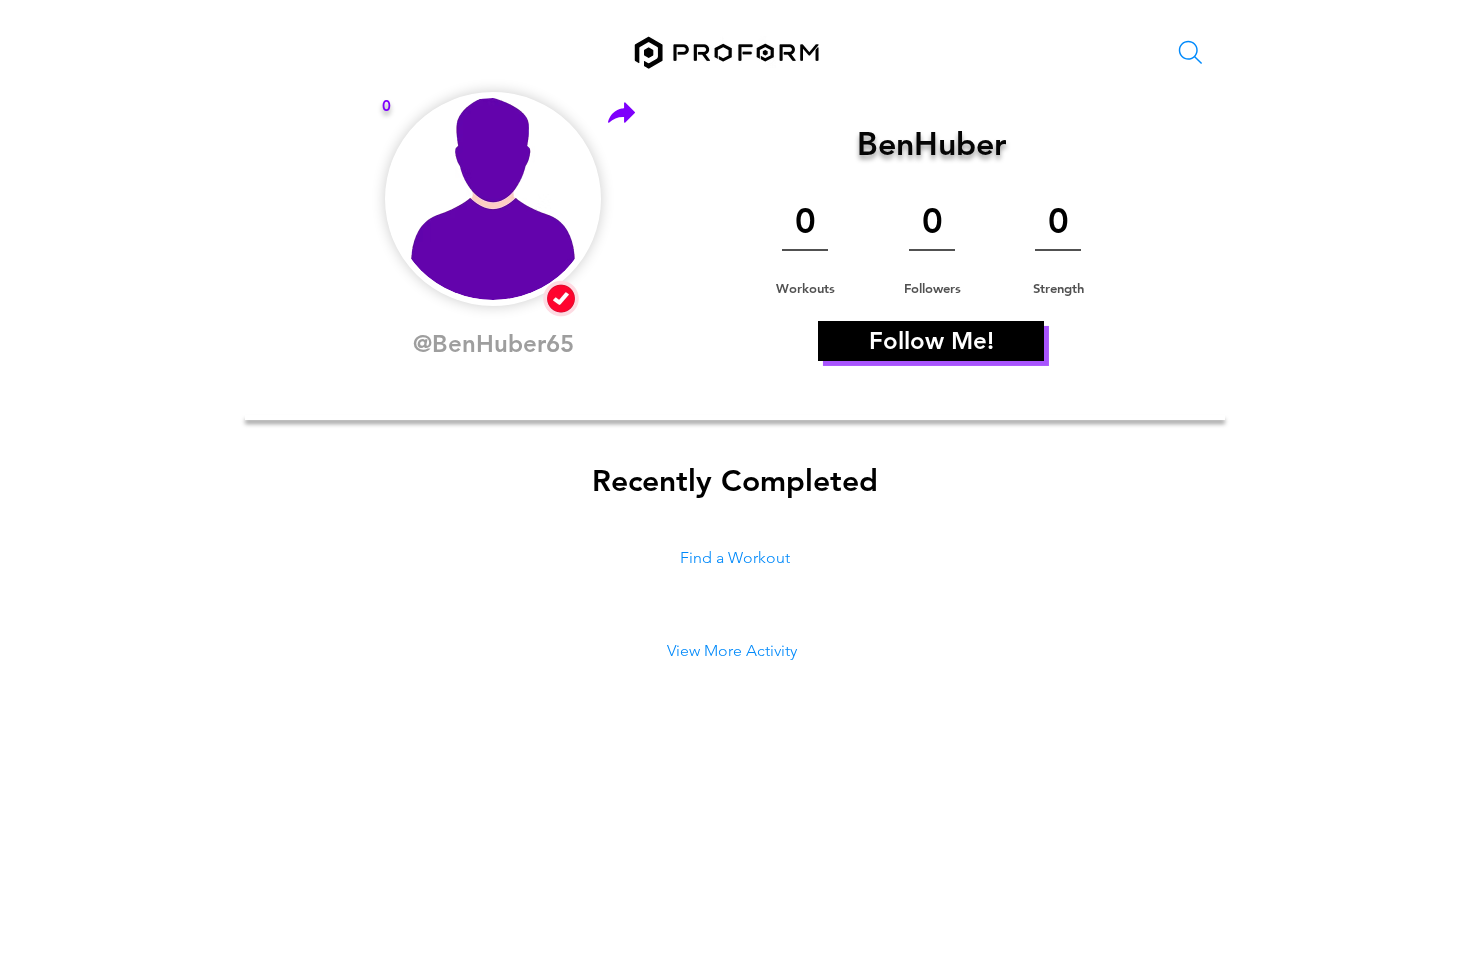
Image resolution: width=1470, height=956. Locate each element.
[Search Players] (1190, 52)
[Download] (621, 112)
